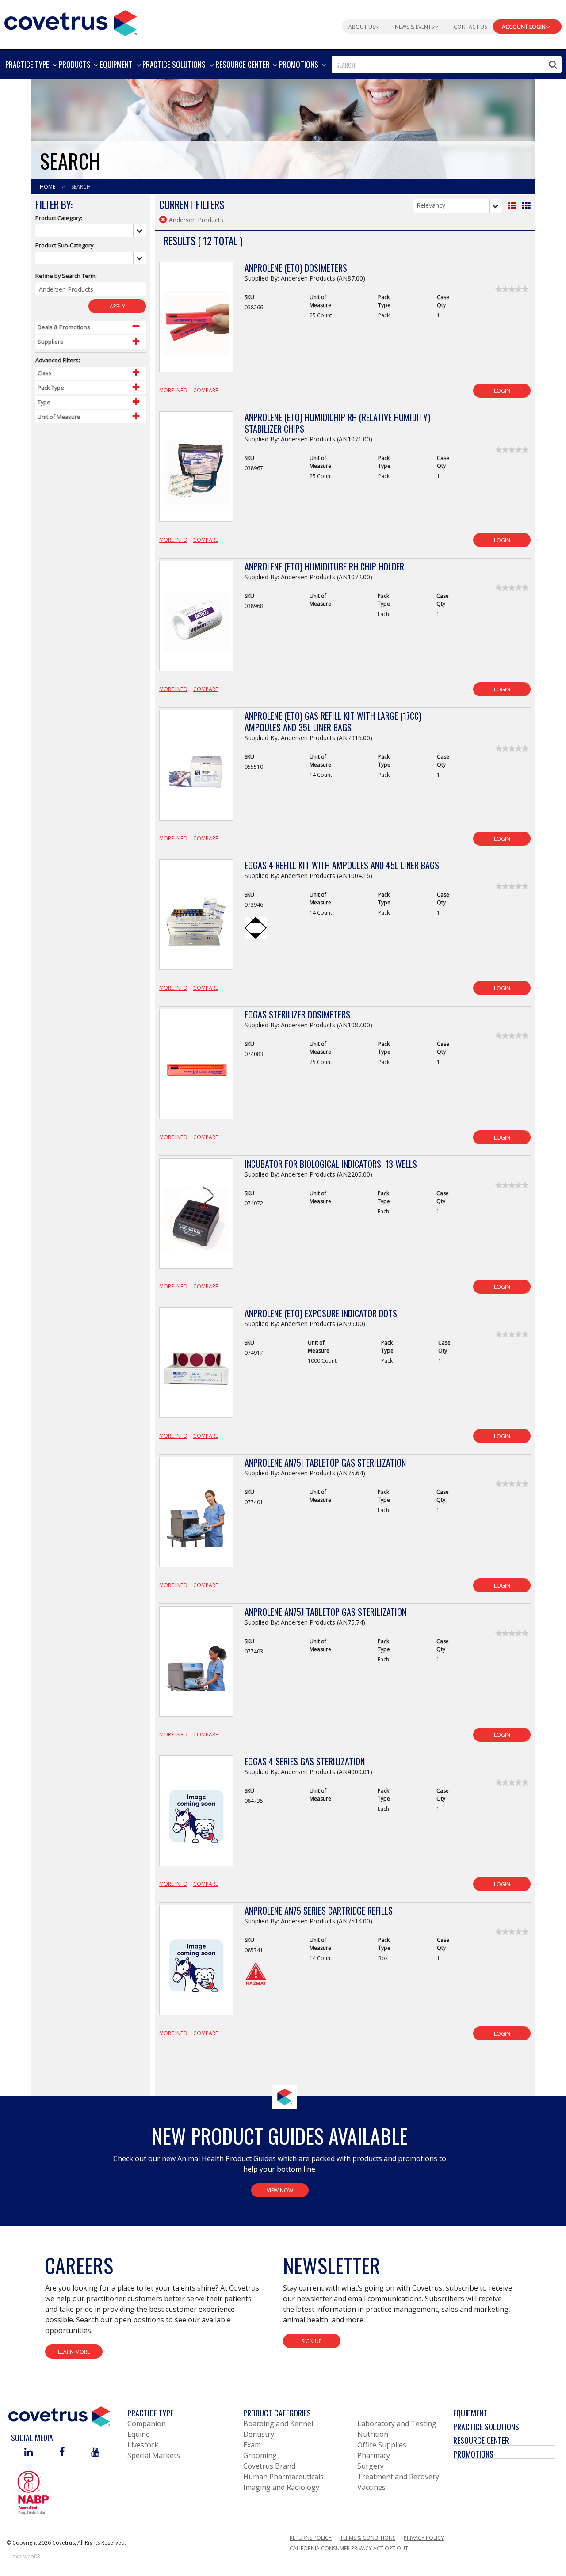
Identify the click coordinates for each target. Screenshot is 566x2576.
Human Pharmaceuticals (283, 2477)
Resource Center (481, 2440)
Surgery (371, 2466)
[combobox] (447, 65)
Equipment (470, 2413)
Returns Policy (311, 2538)
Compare (206, 390)
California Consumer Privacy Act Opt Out (349, 2548)
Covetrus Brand (269, 2466)
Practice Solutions (486, 2427)
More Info (173, 390)
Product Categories (277, 2413)
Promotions (473, 2454)
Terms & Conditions (368, 2538)
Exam (252, 2445)
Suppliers (50, 342)
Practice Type (150, 2413)
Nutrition (373, 2434)
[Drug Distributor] (33, 2492)
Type (44, 402)
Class (45, 373)
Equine (139, 2434)
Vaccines (371, 2487)
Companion (147, 2424)
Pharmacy (374, 2455)
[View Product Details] (196, 322)
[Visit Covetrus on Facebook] (62, 2453)
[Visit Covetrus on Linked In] (29, 2453)
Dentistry (259, 2434)
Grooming (260, 2455)
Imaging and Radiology (281, 2487)
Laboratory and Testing (397, 2424)
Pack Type (51, 388)
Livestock (143, 2445)
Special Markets (154, 2455)
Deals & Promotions (64, 327)
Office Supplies (382, 2445)
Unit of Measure (59, 417)
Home (48, 187)
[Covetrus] (71, 22)
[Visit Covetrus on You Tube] (95, 2453)
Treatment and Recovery (398, 2477)
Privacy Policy (424, 2538)
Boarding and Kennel (278, 2424)
